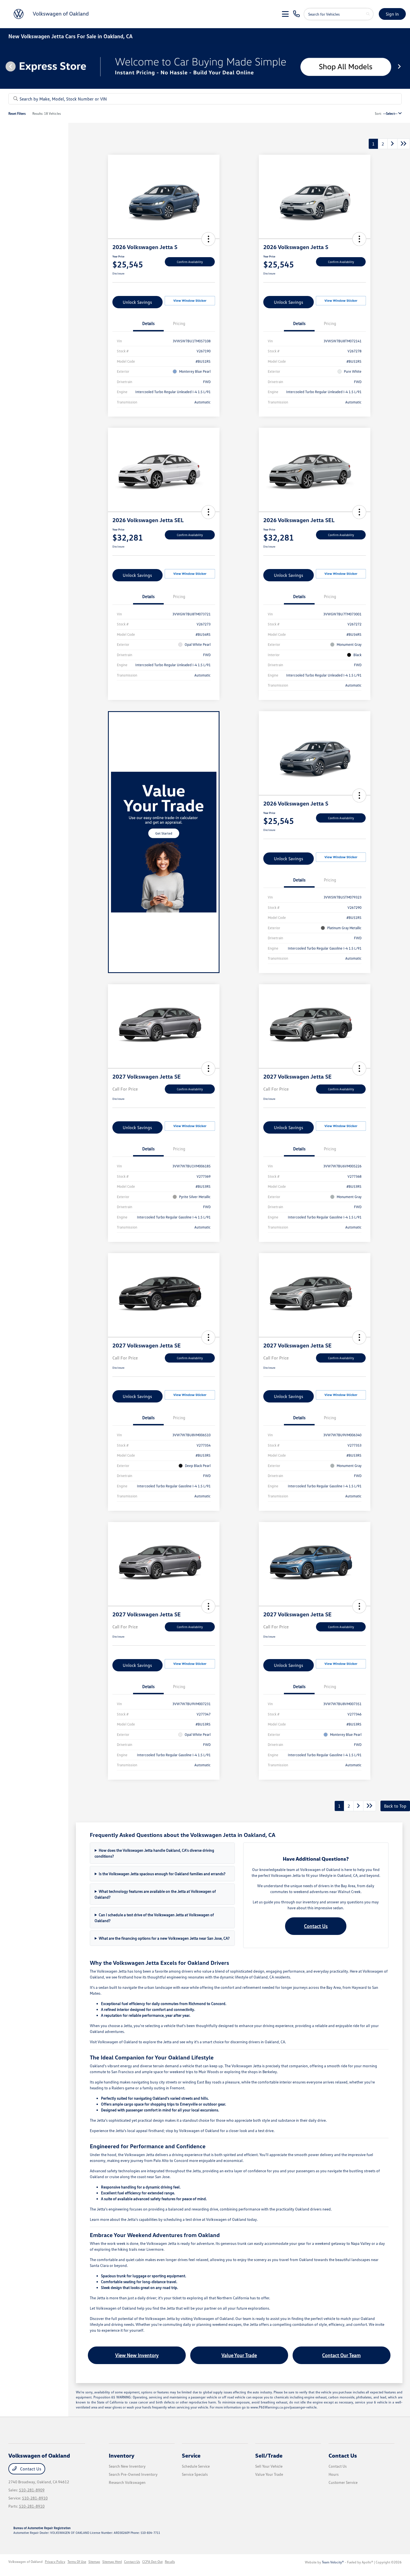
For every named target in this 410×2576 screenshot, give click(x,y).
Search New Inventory (127, 2466)
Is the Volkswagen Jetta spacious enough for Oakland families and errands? (162, 1874)
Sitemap (94, 2562)
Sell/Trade (269, 2455)
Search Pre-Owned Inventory (133, 2474)
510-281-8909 (32, 2490)
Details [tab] (148, 323)
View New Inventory (137, 2355)
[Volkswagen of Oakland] (52, 13)
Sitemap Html (112, 2562)
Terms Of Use (77, 2562)
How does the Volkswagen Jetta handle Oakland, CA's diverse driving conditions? (154, 1853)
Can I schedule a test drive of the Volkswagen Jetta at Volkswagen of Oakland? (154, 1918)
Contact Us (316, 1926)
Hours (334, 2474)
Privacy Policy (55, 2562)
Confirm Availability (190, 262)
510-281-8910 (35, 2498)
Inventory (122, 2455)
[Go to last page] (404, 144)
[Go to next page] (392, 144)
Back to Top (395, 1806)
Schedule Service (196, 2466)
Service (191, 2455)
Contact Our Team (341, 2355)
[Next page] (400, 66)
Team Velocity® (333, 2562)
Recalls (170, 2562)
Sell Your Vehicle (269, 2466)
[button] (208, 239)
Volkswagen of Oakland (26, 2562)
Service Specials (195, 2474)
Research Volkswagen (127, 2482)
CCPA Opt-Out (152, 2562)
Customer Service (343, 2482)
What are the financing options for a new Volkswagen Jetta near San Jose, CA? (164, 1938)
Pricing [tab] (179, 323)
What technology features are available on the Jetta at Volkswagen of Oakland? (155, 1894)
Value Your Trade (239, 2355)
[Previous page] (10, 66)
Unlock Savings (137, 302)
